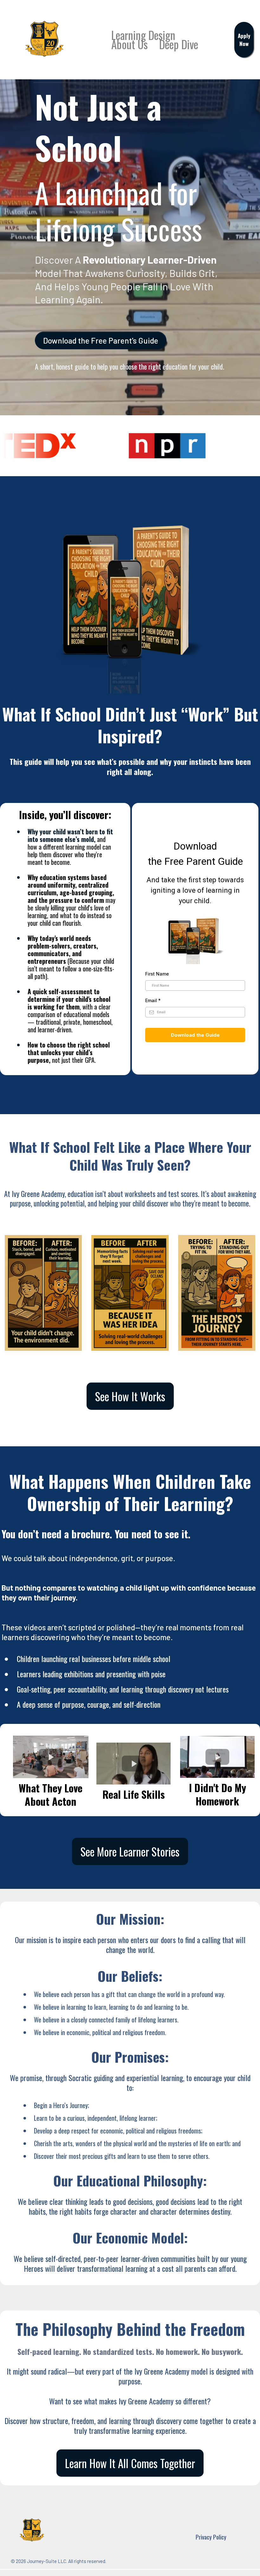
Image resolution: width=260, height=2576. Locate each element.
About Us (130, 44)
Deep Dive (179, 44)
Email (153, 1000)
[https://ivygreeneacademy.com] (44, 39)
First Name (157, 974)
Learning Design (143, 35)
